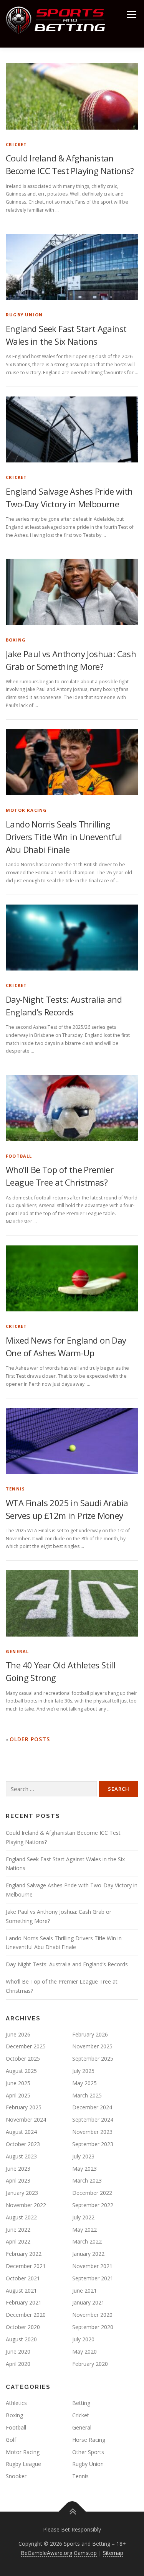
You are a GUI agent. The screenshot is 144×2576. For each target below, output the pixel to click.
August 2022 (21, 2217)
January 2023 (22, 2193)
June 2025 (18, 2083)
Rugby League (23, 2464)
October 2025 (23, 2059)
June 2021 (84, 2291)
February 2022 (24, 2254)
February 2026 (90, 2034)
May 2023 (84, 2169)
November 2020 (92, 2315)
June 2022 (18, 2230)
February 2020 (90, 2364)
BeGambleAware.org (46, 2553)
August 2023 (21, 2156)
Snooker (16, 2476)
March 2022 (87, 2241)
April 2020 (18, 2364)
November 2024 (26, 2120)
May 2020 (84, 2351)
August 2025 (21, 2071)
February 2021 (24, 2302)
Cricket (16, 144)
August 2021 (21, 2291)
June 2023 (18, 2169)
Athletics (16, 2403)
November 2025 (92, 2046)
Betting (81, 2403)
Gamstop (85, 2553)
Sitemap (113, 2553)
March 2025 (87, 2095)
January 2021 (88, 2302)
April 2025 (18, 2095)
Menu (131, 14)
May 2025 (84, 2083)
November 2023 (92, 2132)
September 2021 (93, 2278)
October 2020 (23, 2327)
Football (19, 1156)
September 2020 (93, 2327)
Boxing (16, 640)
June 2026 (18, 2034)
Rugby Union (24, 315)
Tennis (15, 1489)
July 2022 (83, 2217)
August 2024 (21, 2132)
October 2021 (23, 2278)
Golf (11, 2440)
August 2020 (21, 2339)
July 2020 (83, 2339)
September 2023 (93, 2144)
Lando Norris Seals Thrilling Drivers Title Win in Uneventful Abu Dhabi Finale (64, 837)
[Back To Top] (72, 2512)
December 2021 (26, 2266)
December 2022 (92, 2193)
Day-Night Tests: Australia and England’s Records (67, 1964)
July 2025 (83, 2071)
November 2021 (92, 2266)
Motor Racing (26, 810)
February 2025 (24, 2107)
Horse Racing (89, 2440)
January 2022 (88, 2254)
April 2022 (18, 2241)
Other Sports (88, 2452)
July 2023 (83, 2156)
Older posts (30, 1739)
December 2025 (26, 2046)
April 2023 (18, 2180)
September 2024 (93, 2120)
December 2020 (26, 2315)
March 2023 (87, 2180)
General (17, 1651)
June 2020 (18, 2351)
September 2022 (93, 2205)
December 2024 (92, 2107)
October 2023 (23, 2144)
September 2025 (93, 2059)
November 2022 (26, 2205)
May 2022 (84, 2230)
